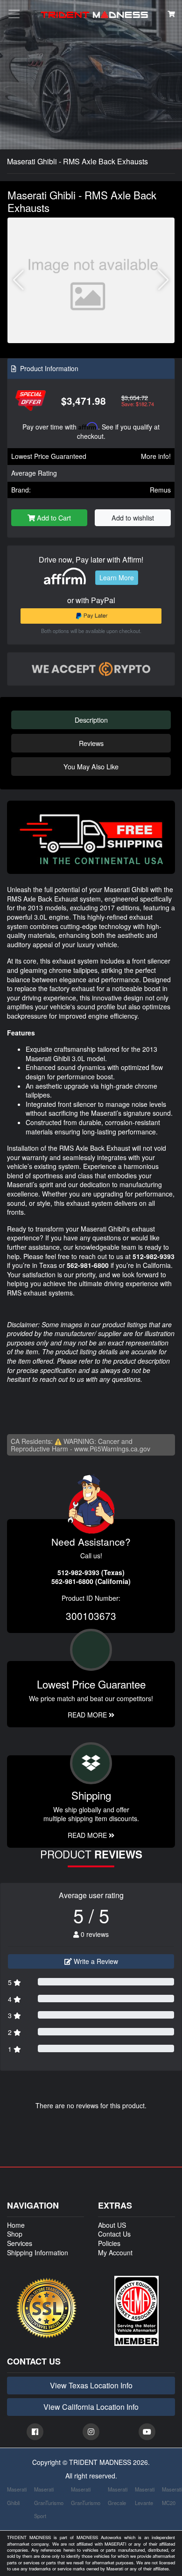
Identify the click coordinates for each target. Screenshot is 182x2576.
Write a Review (95, 1961)
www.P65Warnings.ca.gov (112, 1449)
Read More (88, 1715)
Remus (160, 490)
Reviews (91, 743)
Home (16, 2225)
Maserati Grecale (118, 2496)
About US (112, 2225)
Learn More (117, 577)
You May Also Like (91, 766)
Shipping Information (38, 2252)
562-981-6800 (88, 1265)
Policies (109, 2243)
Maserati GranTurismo (86, 2496)
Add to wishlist (133, 517)
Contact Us (114, 2234)
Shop (15, 2234)
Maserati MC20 (172, 2496)
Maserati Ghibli (17, 2496)
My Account (115, 2252)
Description (91, 720)
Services (20, 2243)
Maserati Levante (145, 2496)
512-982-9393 (154, 1256)
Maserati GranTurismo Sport (49, 2503)
